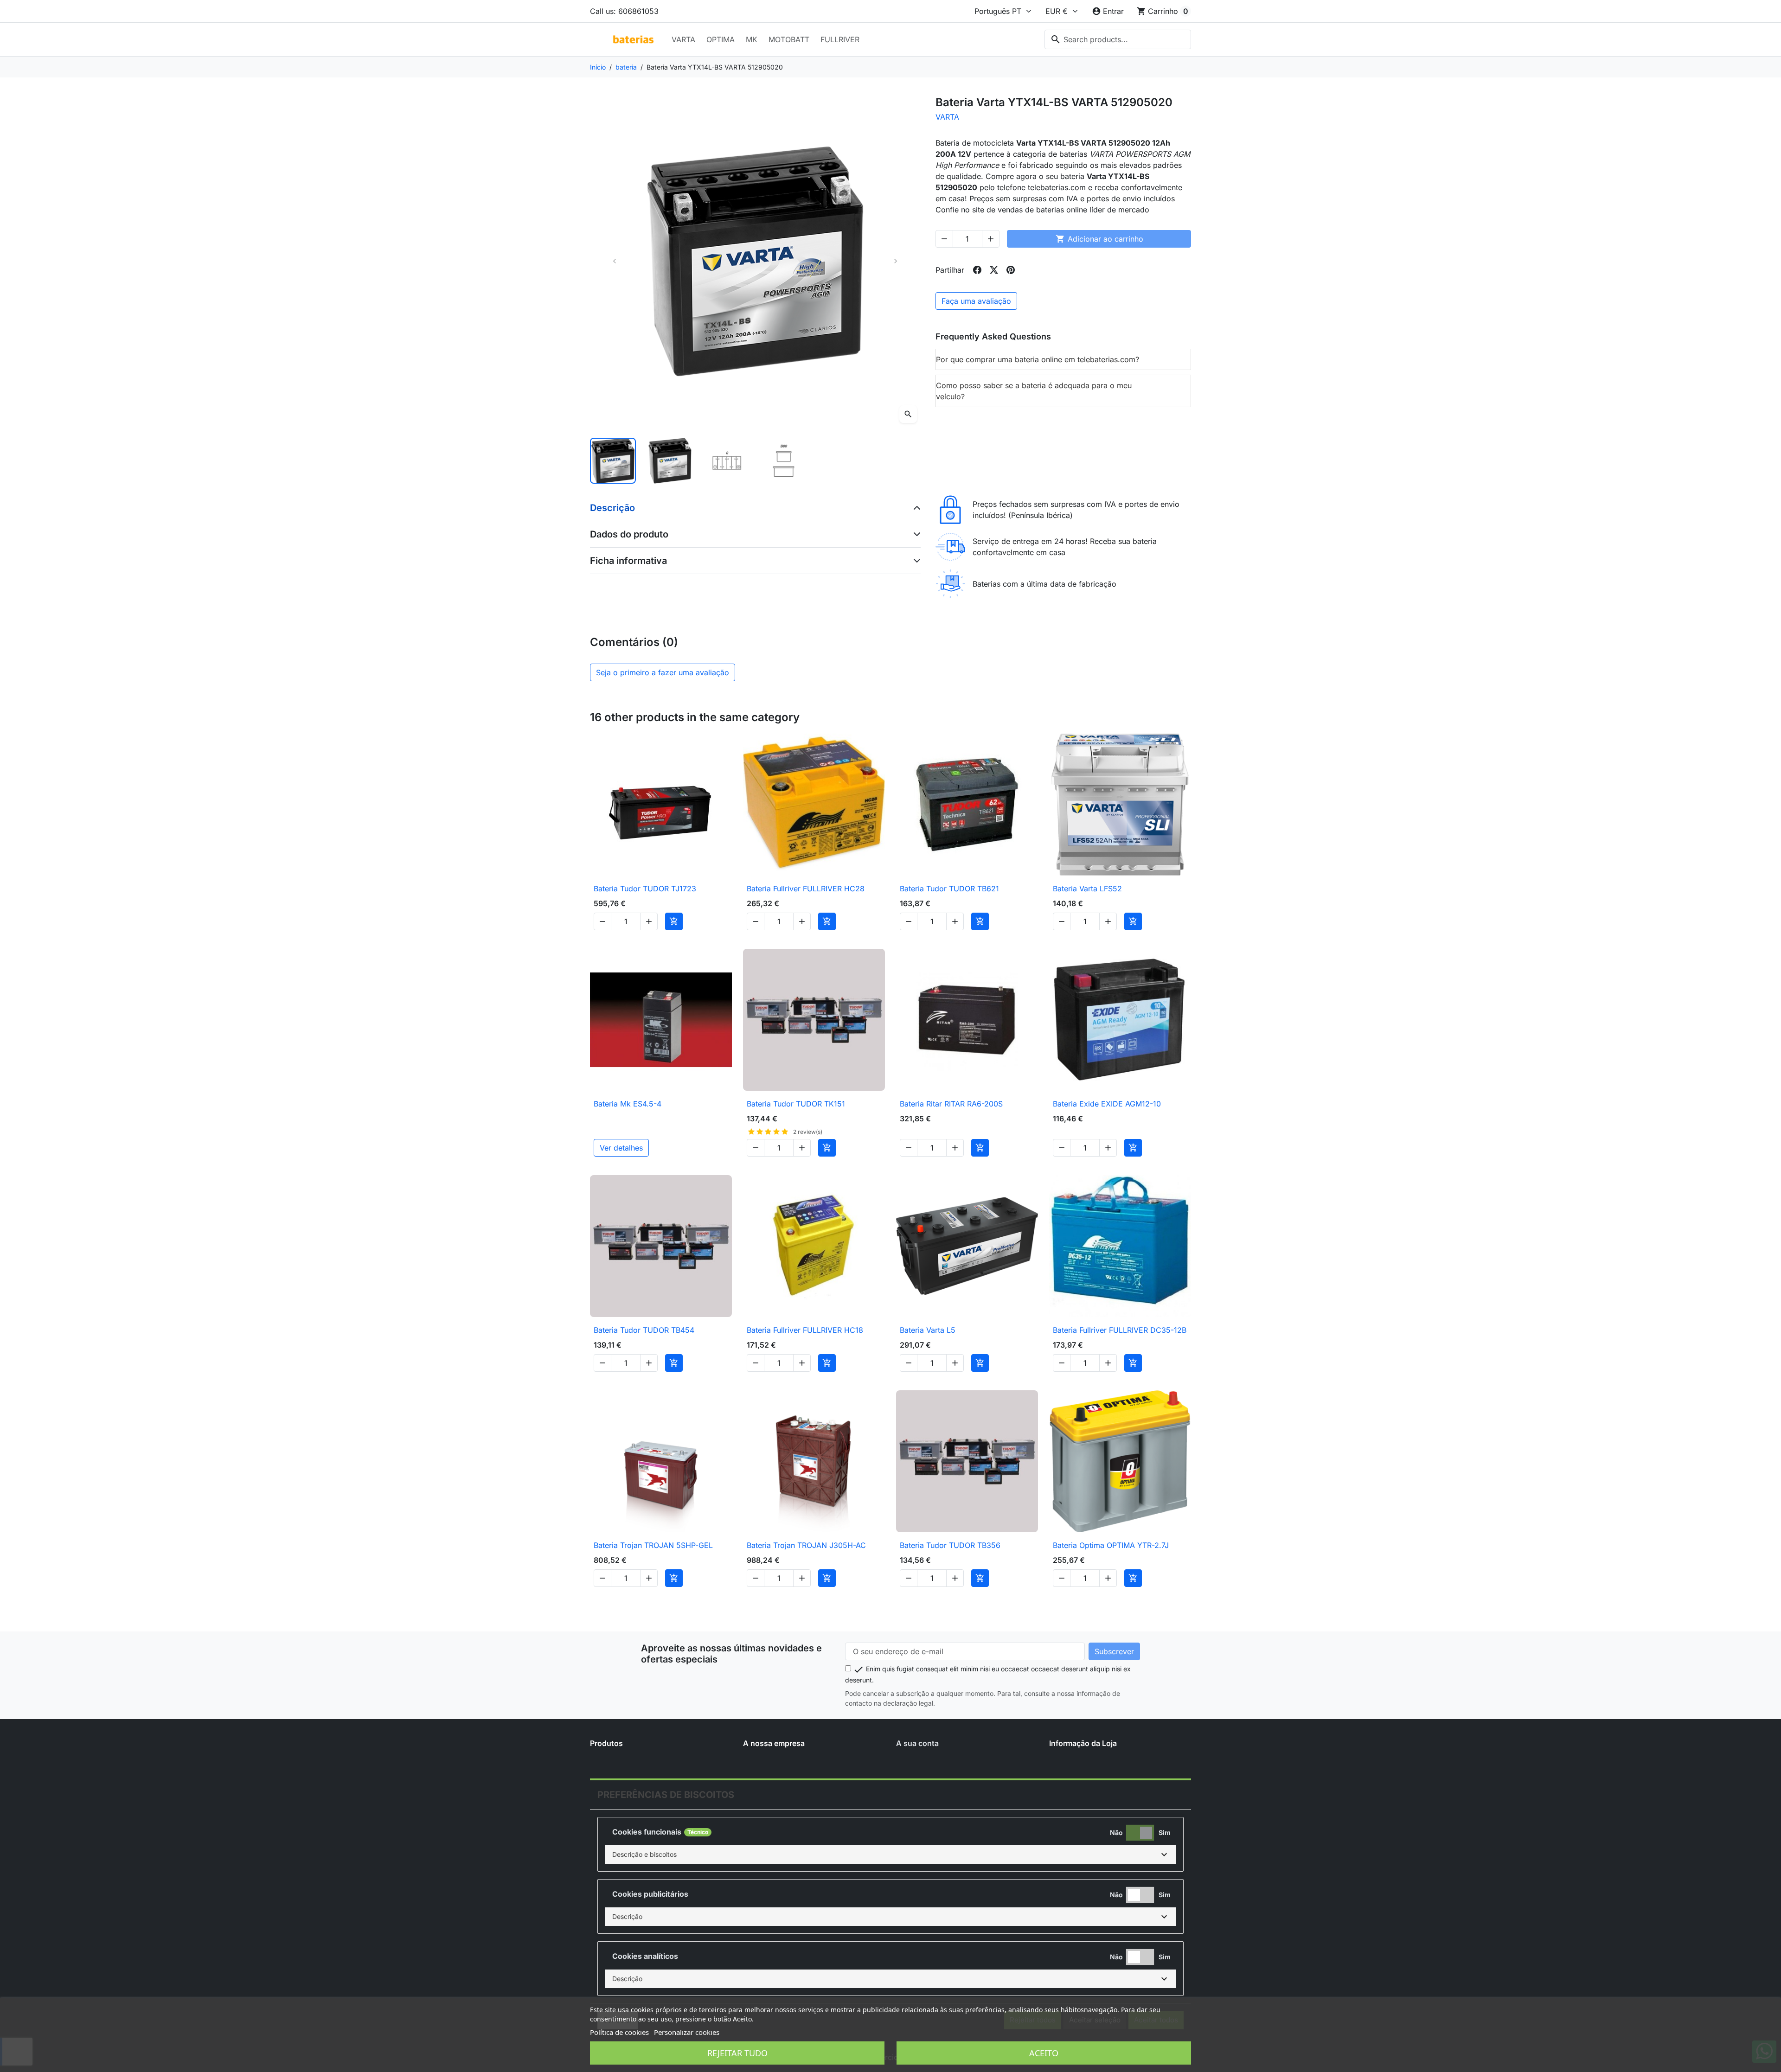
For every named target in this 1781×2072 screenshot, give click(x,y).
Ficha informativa (628, 561)
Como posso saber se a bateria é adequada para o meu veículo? (1034, 391)
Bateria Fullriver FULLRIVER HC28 (806, 889)
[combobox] (1118, 39)
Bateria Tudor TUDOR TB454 (644, 1330)
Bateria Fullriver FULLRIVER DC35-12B (1120, 1330)
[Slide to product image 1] (613, 461)
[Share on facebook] (977, 270)
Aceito (1044, 2053)
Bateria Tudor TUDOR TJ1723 (645, 889)
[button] (890, 1855)
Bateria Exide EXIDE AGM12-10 (1107, 1104)
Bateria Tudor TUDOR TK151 (796, 1104)
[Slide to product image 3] (727, 461)
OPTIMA (721, 39)
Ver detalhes (621, 1148)
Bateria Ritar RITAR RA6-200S (951, 1104)
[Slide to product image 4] (784, 461)
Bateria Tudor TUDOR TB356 (950, 1545)
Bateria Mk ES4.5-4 (628, 1104)
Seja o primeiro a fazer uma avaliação (663, 672)
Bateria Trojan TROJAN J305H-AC (806, 1545)
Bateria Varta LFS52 (1087, 889)
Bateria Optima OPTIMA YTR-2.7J (1111, 1545)
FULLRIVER (840, 39)
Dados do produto (629, 534)
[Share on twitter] (994, 270)
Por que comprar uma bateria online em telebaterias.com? (1038, 359)
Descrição (612, 508)
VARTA (683, 39)
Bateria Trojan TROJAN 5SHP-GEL (653, 1545)
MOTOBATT (789, 39)
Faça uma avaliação (976, 301)
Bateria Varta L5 (928, 1330)
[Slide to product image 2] (670, 461)
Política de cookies (619, 2032)
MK (752, 39)
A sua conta (917, 1743)
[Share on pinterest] (1011, 270)
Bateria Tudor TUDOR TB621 (949, 889)
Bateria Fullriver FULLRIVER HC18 (805, 1330)
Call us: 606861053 (624, 11)
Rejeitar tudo (737, 2053)
